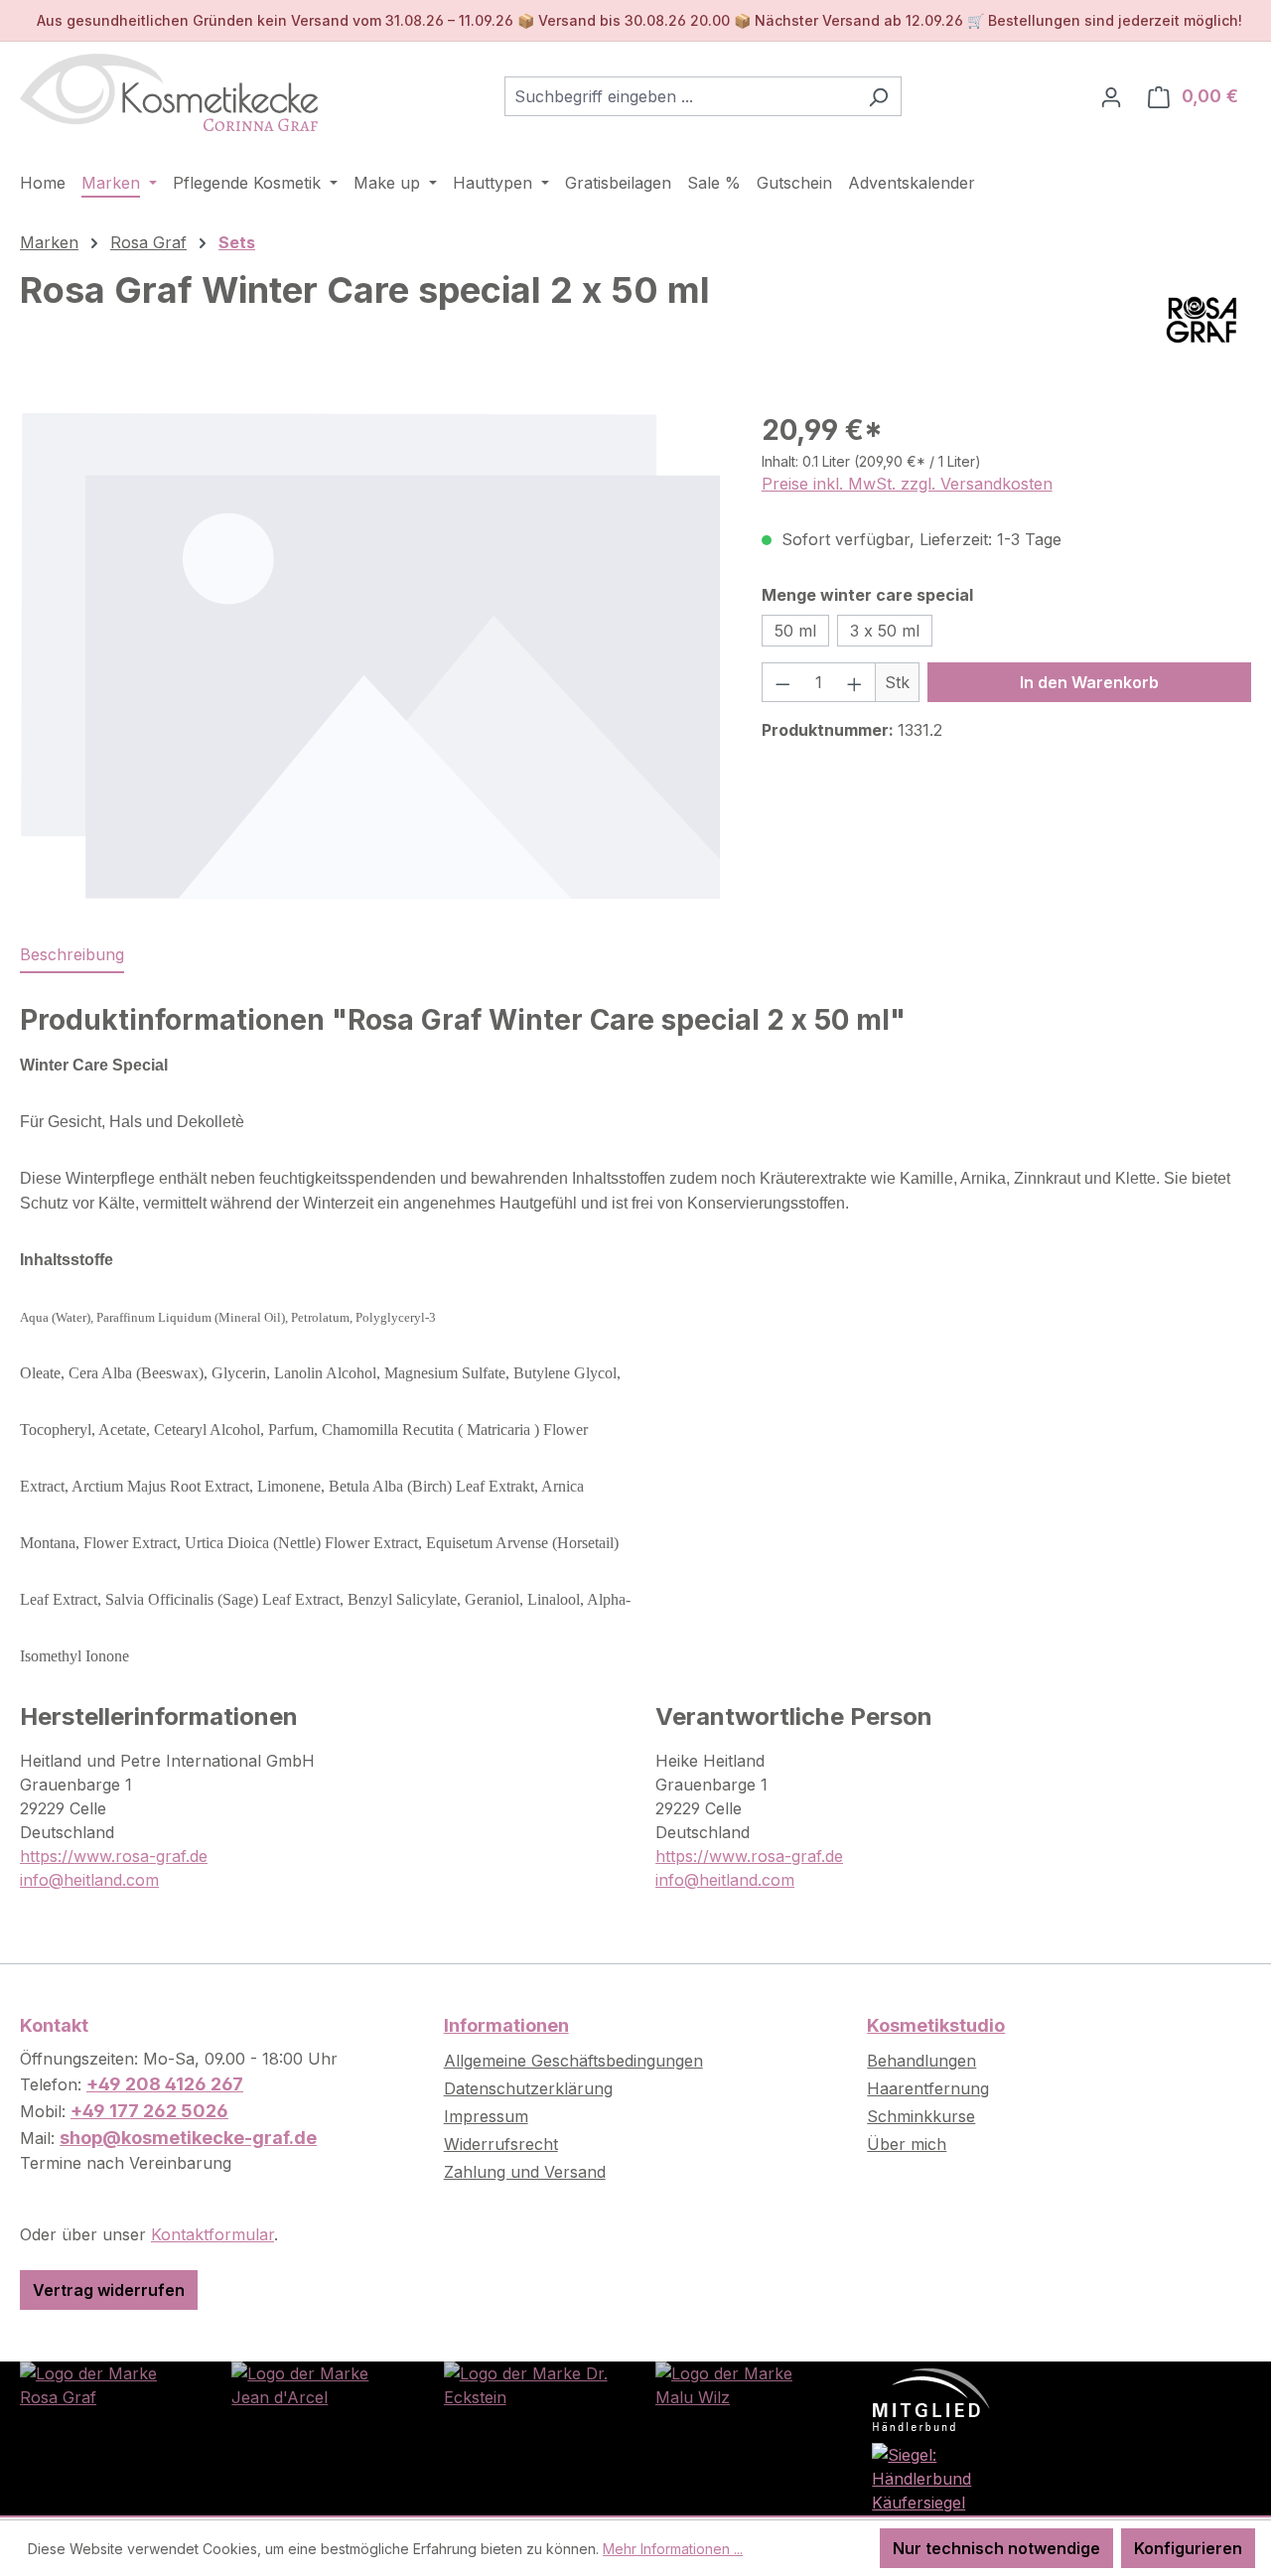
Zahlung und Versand (525, 2172)
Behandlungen (921, 2061)
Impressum (486, 2116)
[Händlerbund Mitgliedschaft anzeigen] (931, 2398)
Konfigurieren (1188, 2548)
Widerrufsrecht (501, 2144)
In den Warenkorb (1089, 682)
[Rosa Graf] (1201, 320)
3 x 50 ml (885, 631)
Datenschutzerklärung (528, 2088)
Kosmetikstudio (936, 2025)
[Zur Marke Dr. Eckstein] (530, 2383)
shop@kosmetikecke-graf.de (188, 2138)
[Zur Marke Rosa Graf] (106, 2383)
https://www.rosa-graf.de (114, 1856)
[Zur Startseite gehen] (169, 92)
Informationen (506, 2025)
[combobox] (680, 96)
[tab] (72, 955)
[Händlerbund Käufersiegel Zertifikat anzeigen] (953, 2477)
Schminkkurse (921, 2116)
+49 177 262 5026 (149, 2111)
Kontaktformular (212, 2234)
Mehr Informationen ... (673, 2549)
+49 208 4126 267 (165, 2084)
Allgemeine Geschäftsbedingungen (573, 2061)
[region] (371, 655)
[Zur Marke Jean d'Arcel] (317, 2383)
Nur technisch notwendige (996, 2548)
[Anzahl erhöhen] (855, 682)
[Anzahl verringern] (782, 682)
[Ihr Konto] (1111, 96)
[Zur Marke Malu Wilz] (741, 2383)
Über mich (907, 2144)
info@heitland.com (89, 1880)
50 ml (795, 631)
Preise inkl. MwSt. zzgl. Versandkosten (907, 484)
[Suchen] (878, 96)
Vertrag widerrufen (109, 2290)
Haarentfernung (928, 2088)
